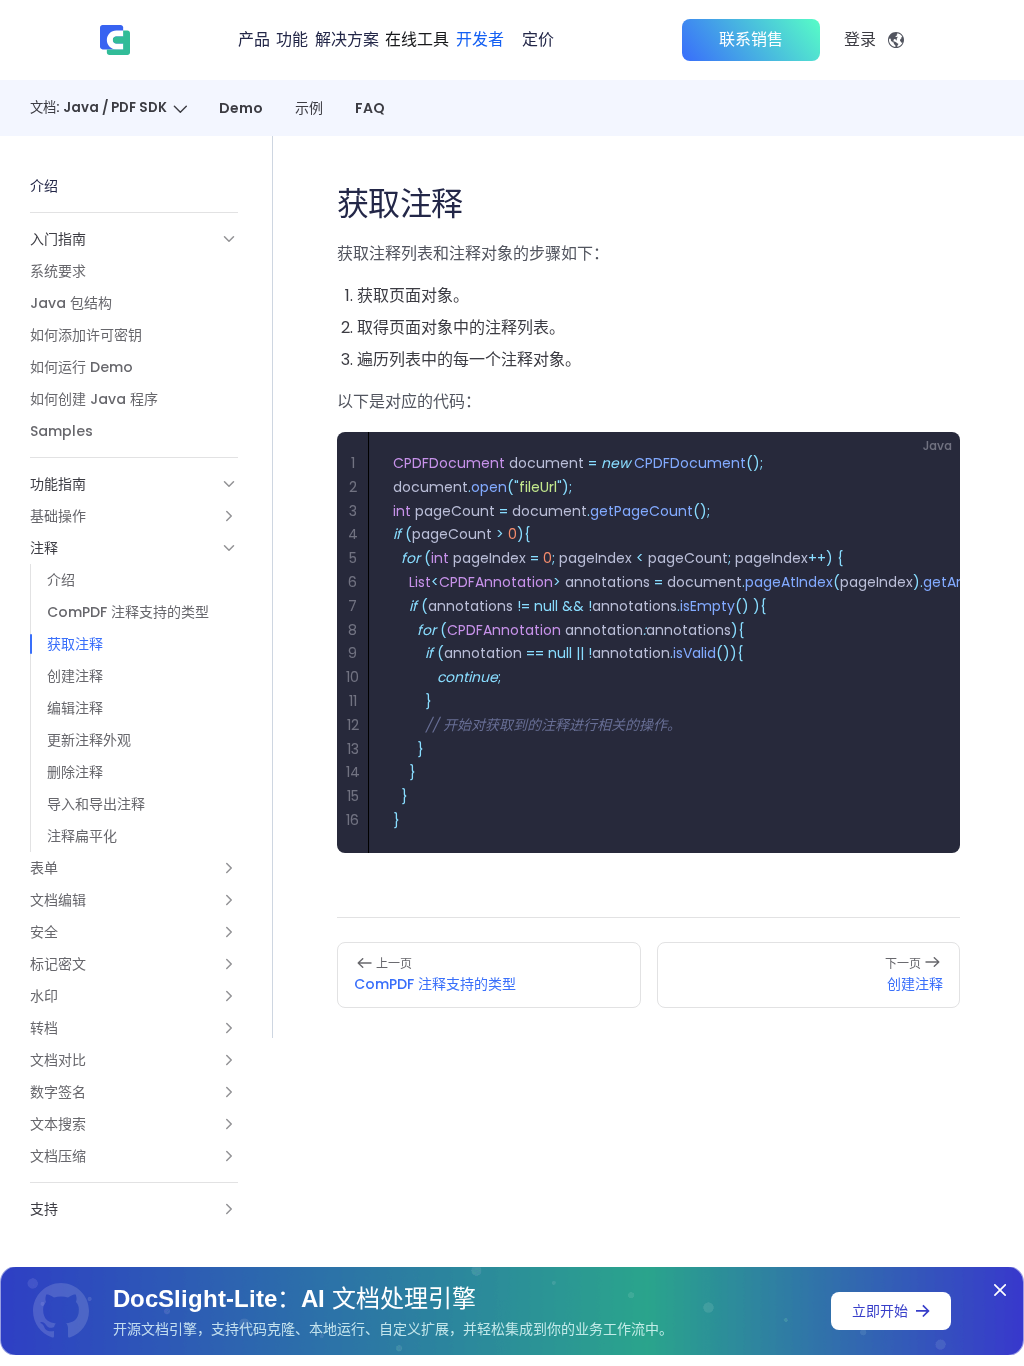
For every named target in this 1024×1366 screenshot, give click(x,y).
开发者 (480, 39)
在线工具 (417, 39)
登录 (860, 39)
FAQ (370, 108)
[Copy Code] (928, 464)
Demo (241, 108)
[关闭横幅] (1000, 1290)
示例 (309, 108)
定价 (538, 39)
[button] (134, 239)
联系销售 (751, 39)
